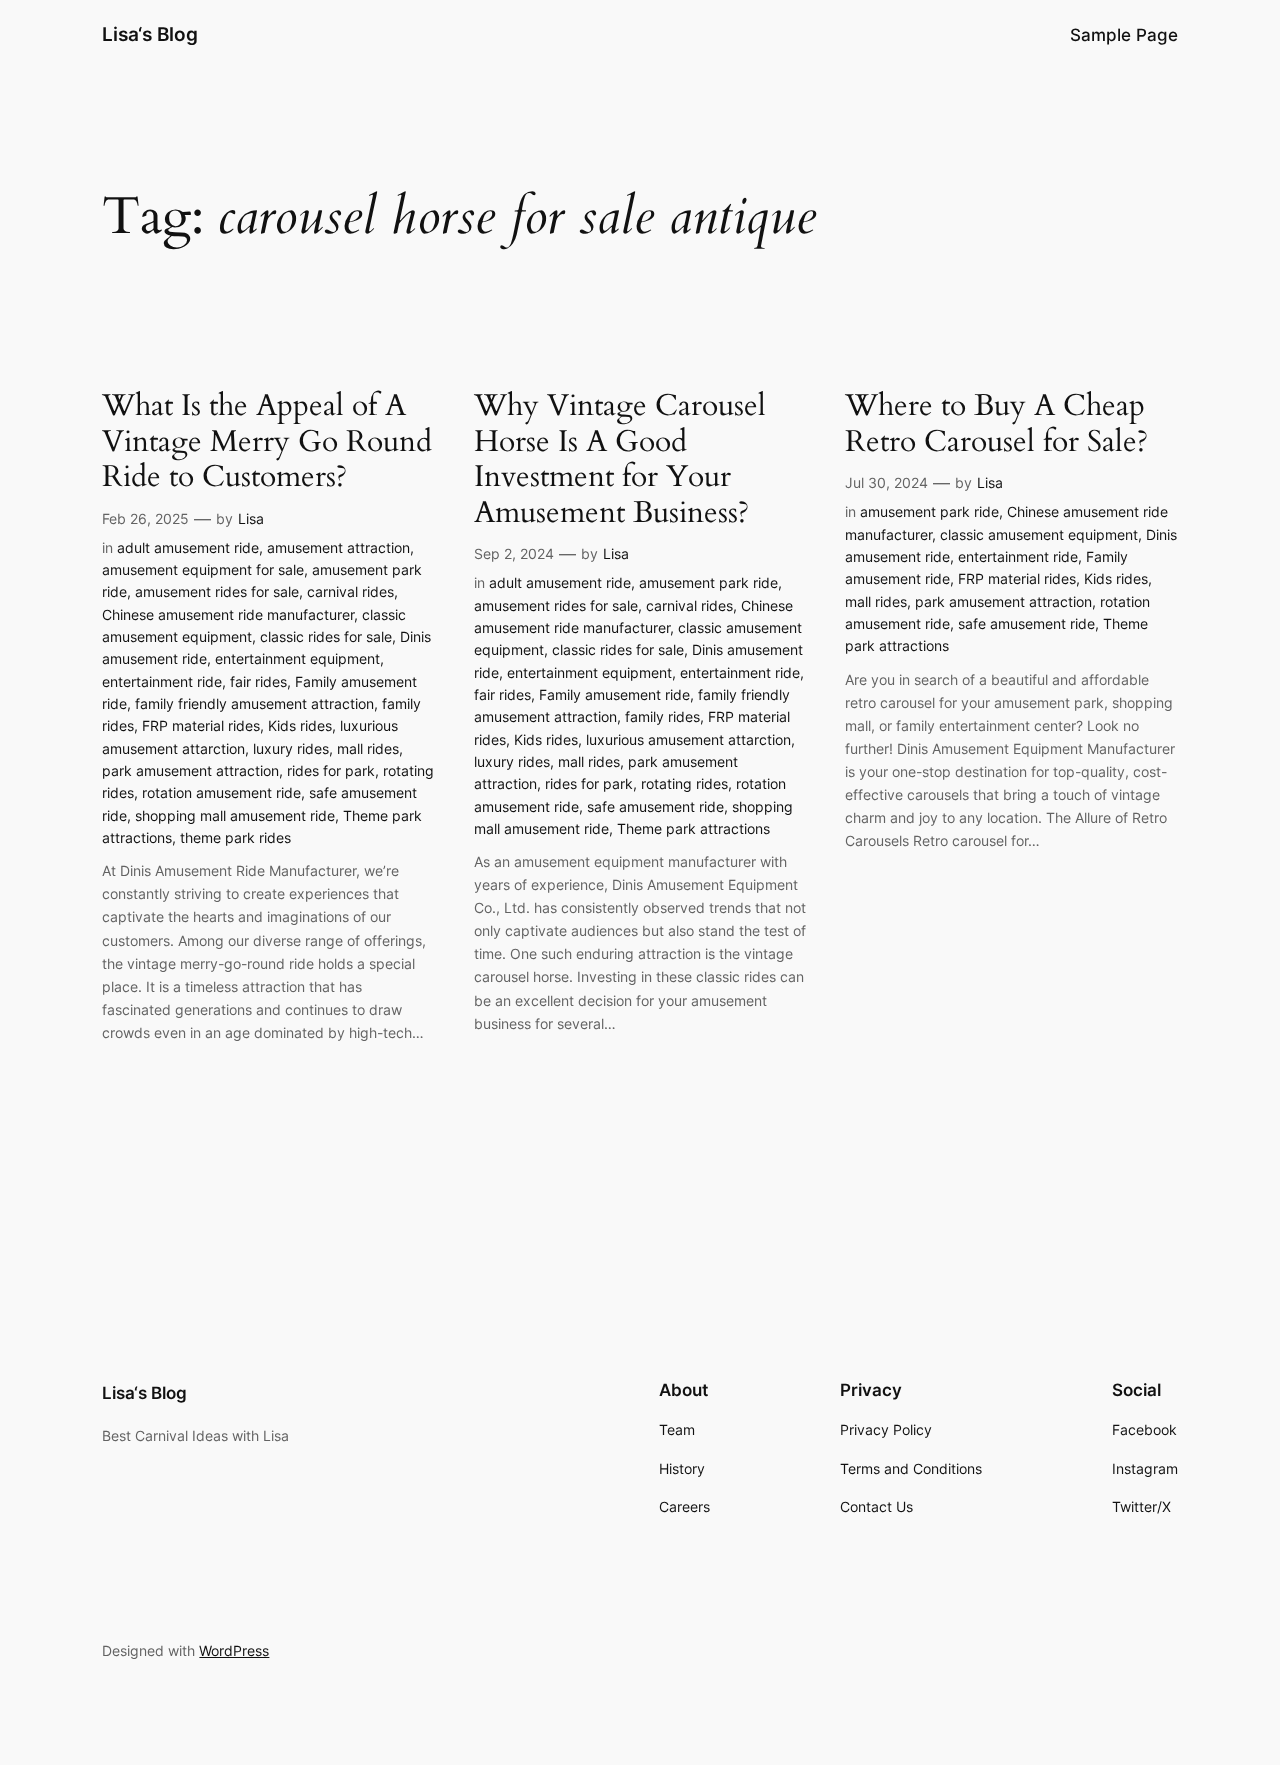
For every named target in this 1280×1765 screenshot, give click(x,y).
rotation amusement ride (221, 792)
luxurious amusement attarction (688, 739)
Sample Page (1124, 35)
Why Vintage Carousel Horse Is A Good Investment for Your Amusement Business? (620, 460)
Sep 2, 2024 (514, 553)
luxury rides (291, 748)
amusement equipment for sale (203, 569)
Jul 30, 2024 (886, 482)
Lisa (251, 518)
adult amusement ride (188, 547)
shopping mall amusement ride (235, 815)
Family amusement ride (614, 694)
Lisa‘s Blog (150, 34)
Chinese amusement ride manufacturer (228, 614)
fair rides (258, 681)
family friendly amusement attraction (254, 703)
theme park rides (235, 837)
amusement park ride (708, 582)
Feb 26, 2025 (145, 518)
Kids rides (300, 725)
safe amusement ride (655, 806)
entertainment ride (162, 681)
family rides (662, 716)
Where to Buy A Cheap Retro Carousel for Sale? (996, 424)
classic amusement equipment (1039, 534)
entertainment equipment (297, 658)
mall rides (368, 748)
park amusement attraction (190, 770)
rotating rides (684, 783)
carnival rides (350, 591)
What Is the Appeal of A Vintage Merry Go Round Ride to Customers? (267, 442)
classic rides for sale (326, 636)
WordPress (234, 1650)
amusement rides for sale (217, 591)
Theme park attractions (693, 828)
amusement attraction (338, 547)
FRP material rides (201, 725)
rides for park (331, 770)
